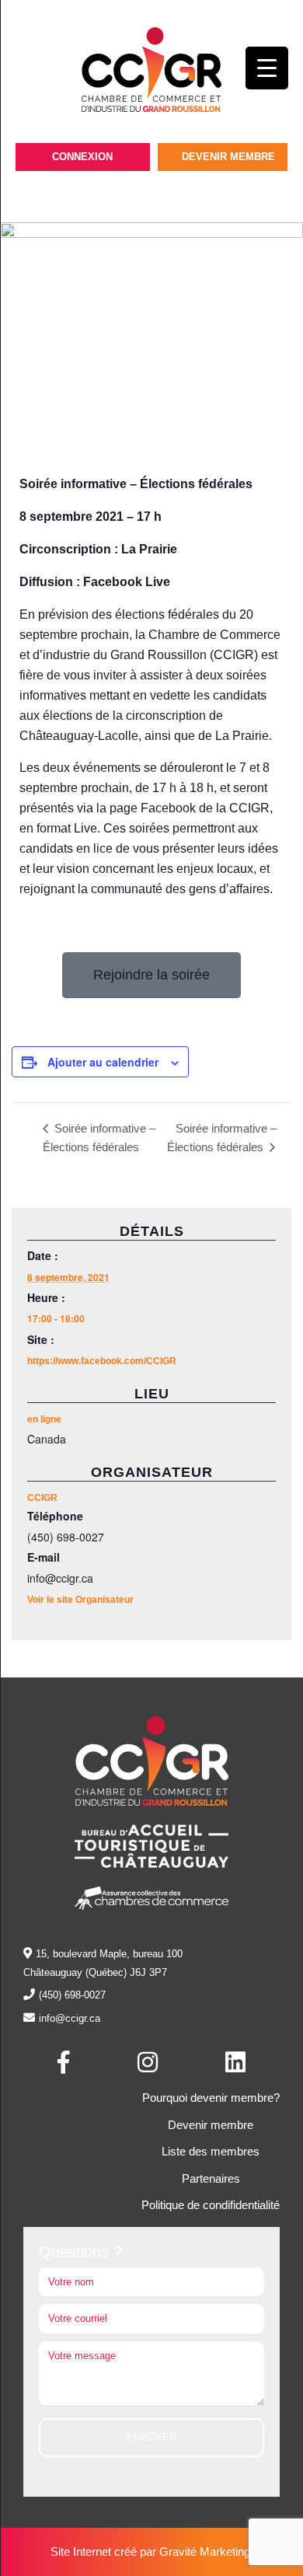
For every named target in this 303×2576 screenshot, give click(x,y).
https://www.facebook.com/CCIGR (102, 1361)
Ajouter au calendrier (103, 1062)
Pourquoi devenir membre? (211, 2098)
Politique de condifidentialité (211, 2205)
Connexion (82, 157)
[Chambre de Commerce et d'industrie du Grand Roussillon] (151, 70)
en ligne (44, 1419)
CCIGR (42, 1498)
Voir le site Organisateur (80, 1600)
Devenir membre (228, 157)
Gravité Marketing (205, 2552)
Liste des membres (211, 2151)
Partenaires (211, 2178)
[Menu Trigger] (267, 68)
